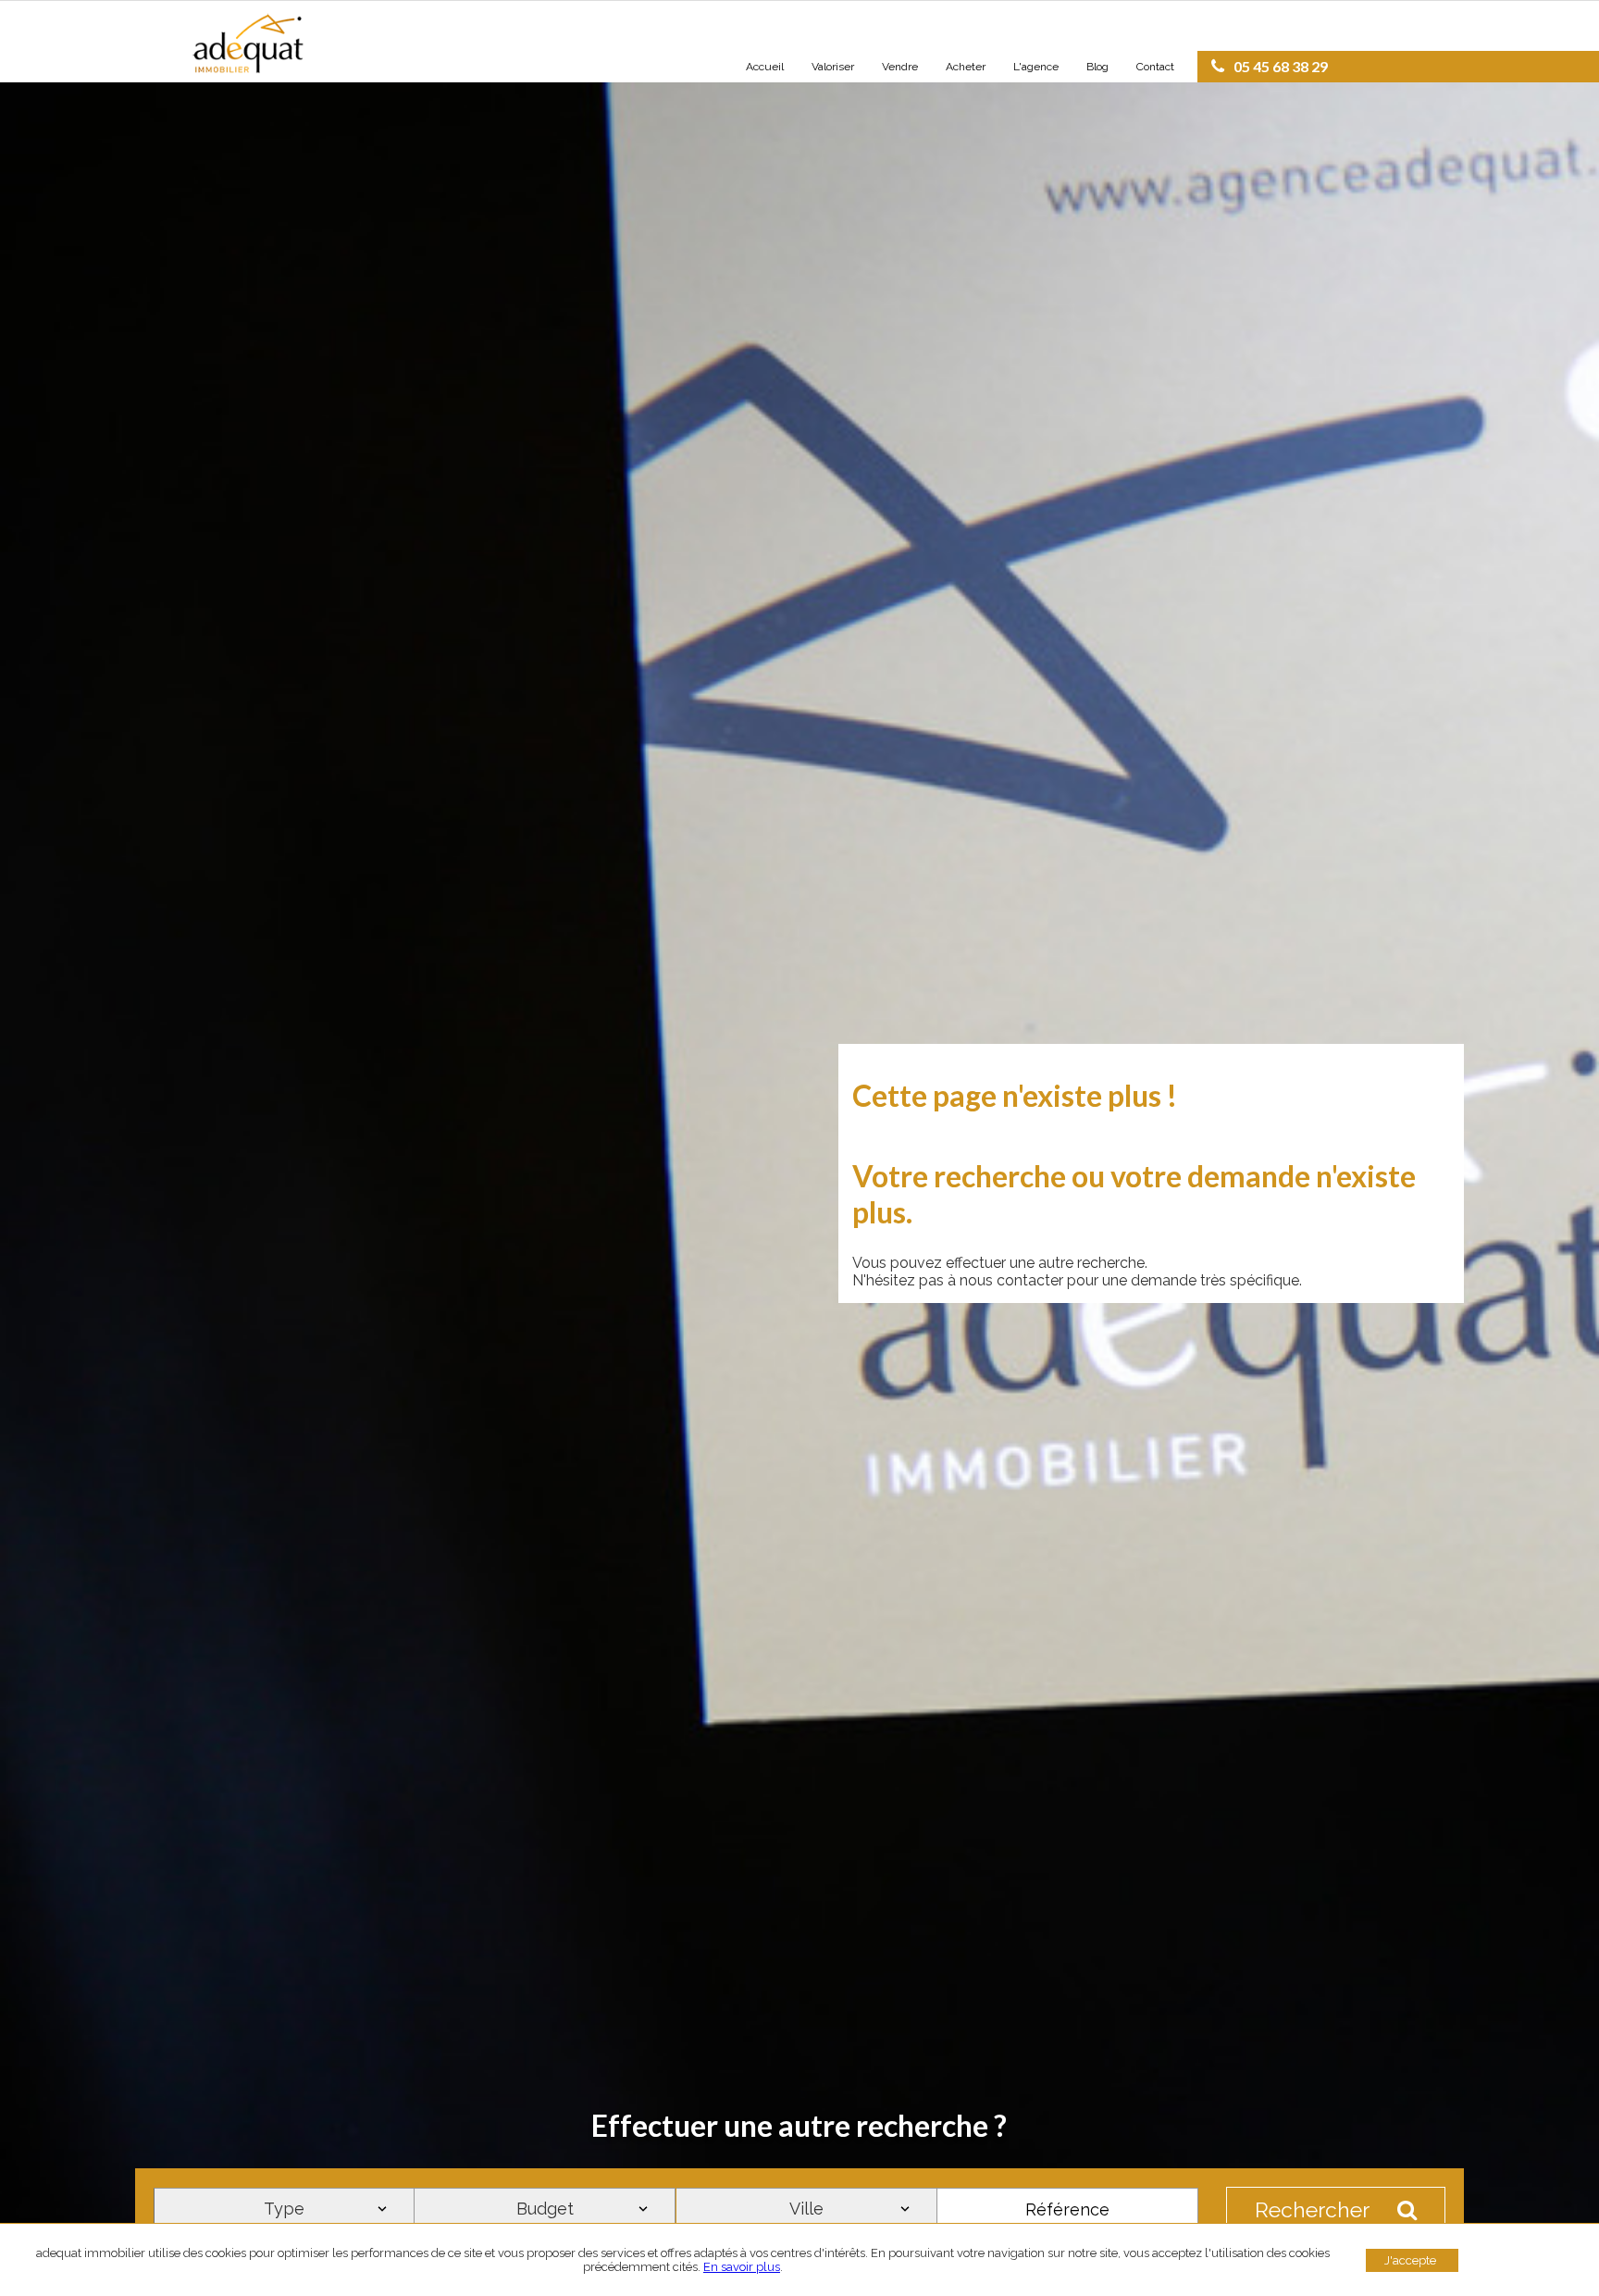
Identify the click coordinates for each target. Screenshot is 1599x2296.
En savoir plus (742, 2267)
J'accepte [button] (1410, 2260)
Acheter (966, 67)
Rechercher (1312, 2209)
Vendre (900, 67)
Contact (1155, 67)
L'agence (1036, 67)
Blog (1097, 67)
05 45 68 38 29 (1281, 66)
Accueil (765, 67)
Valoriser (833, 67)
